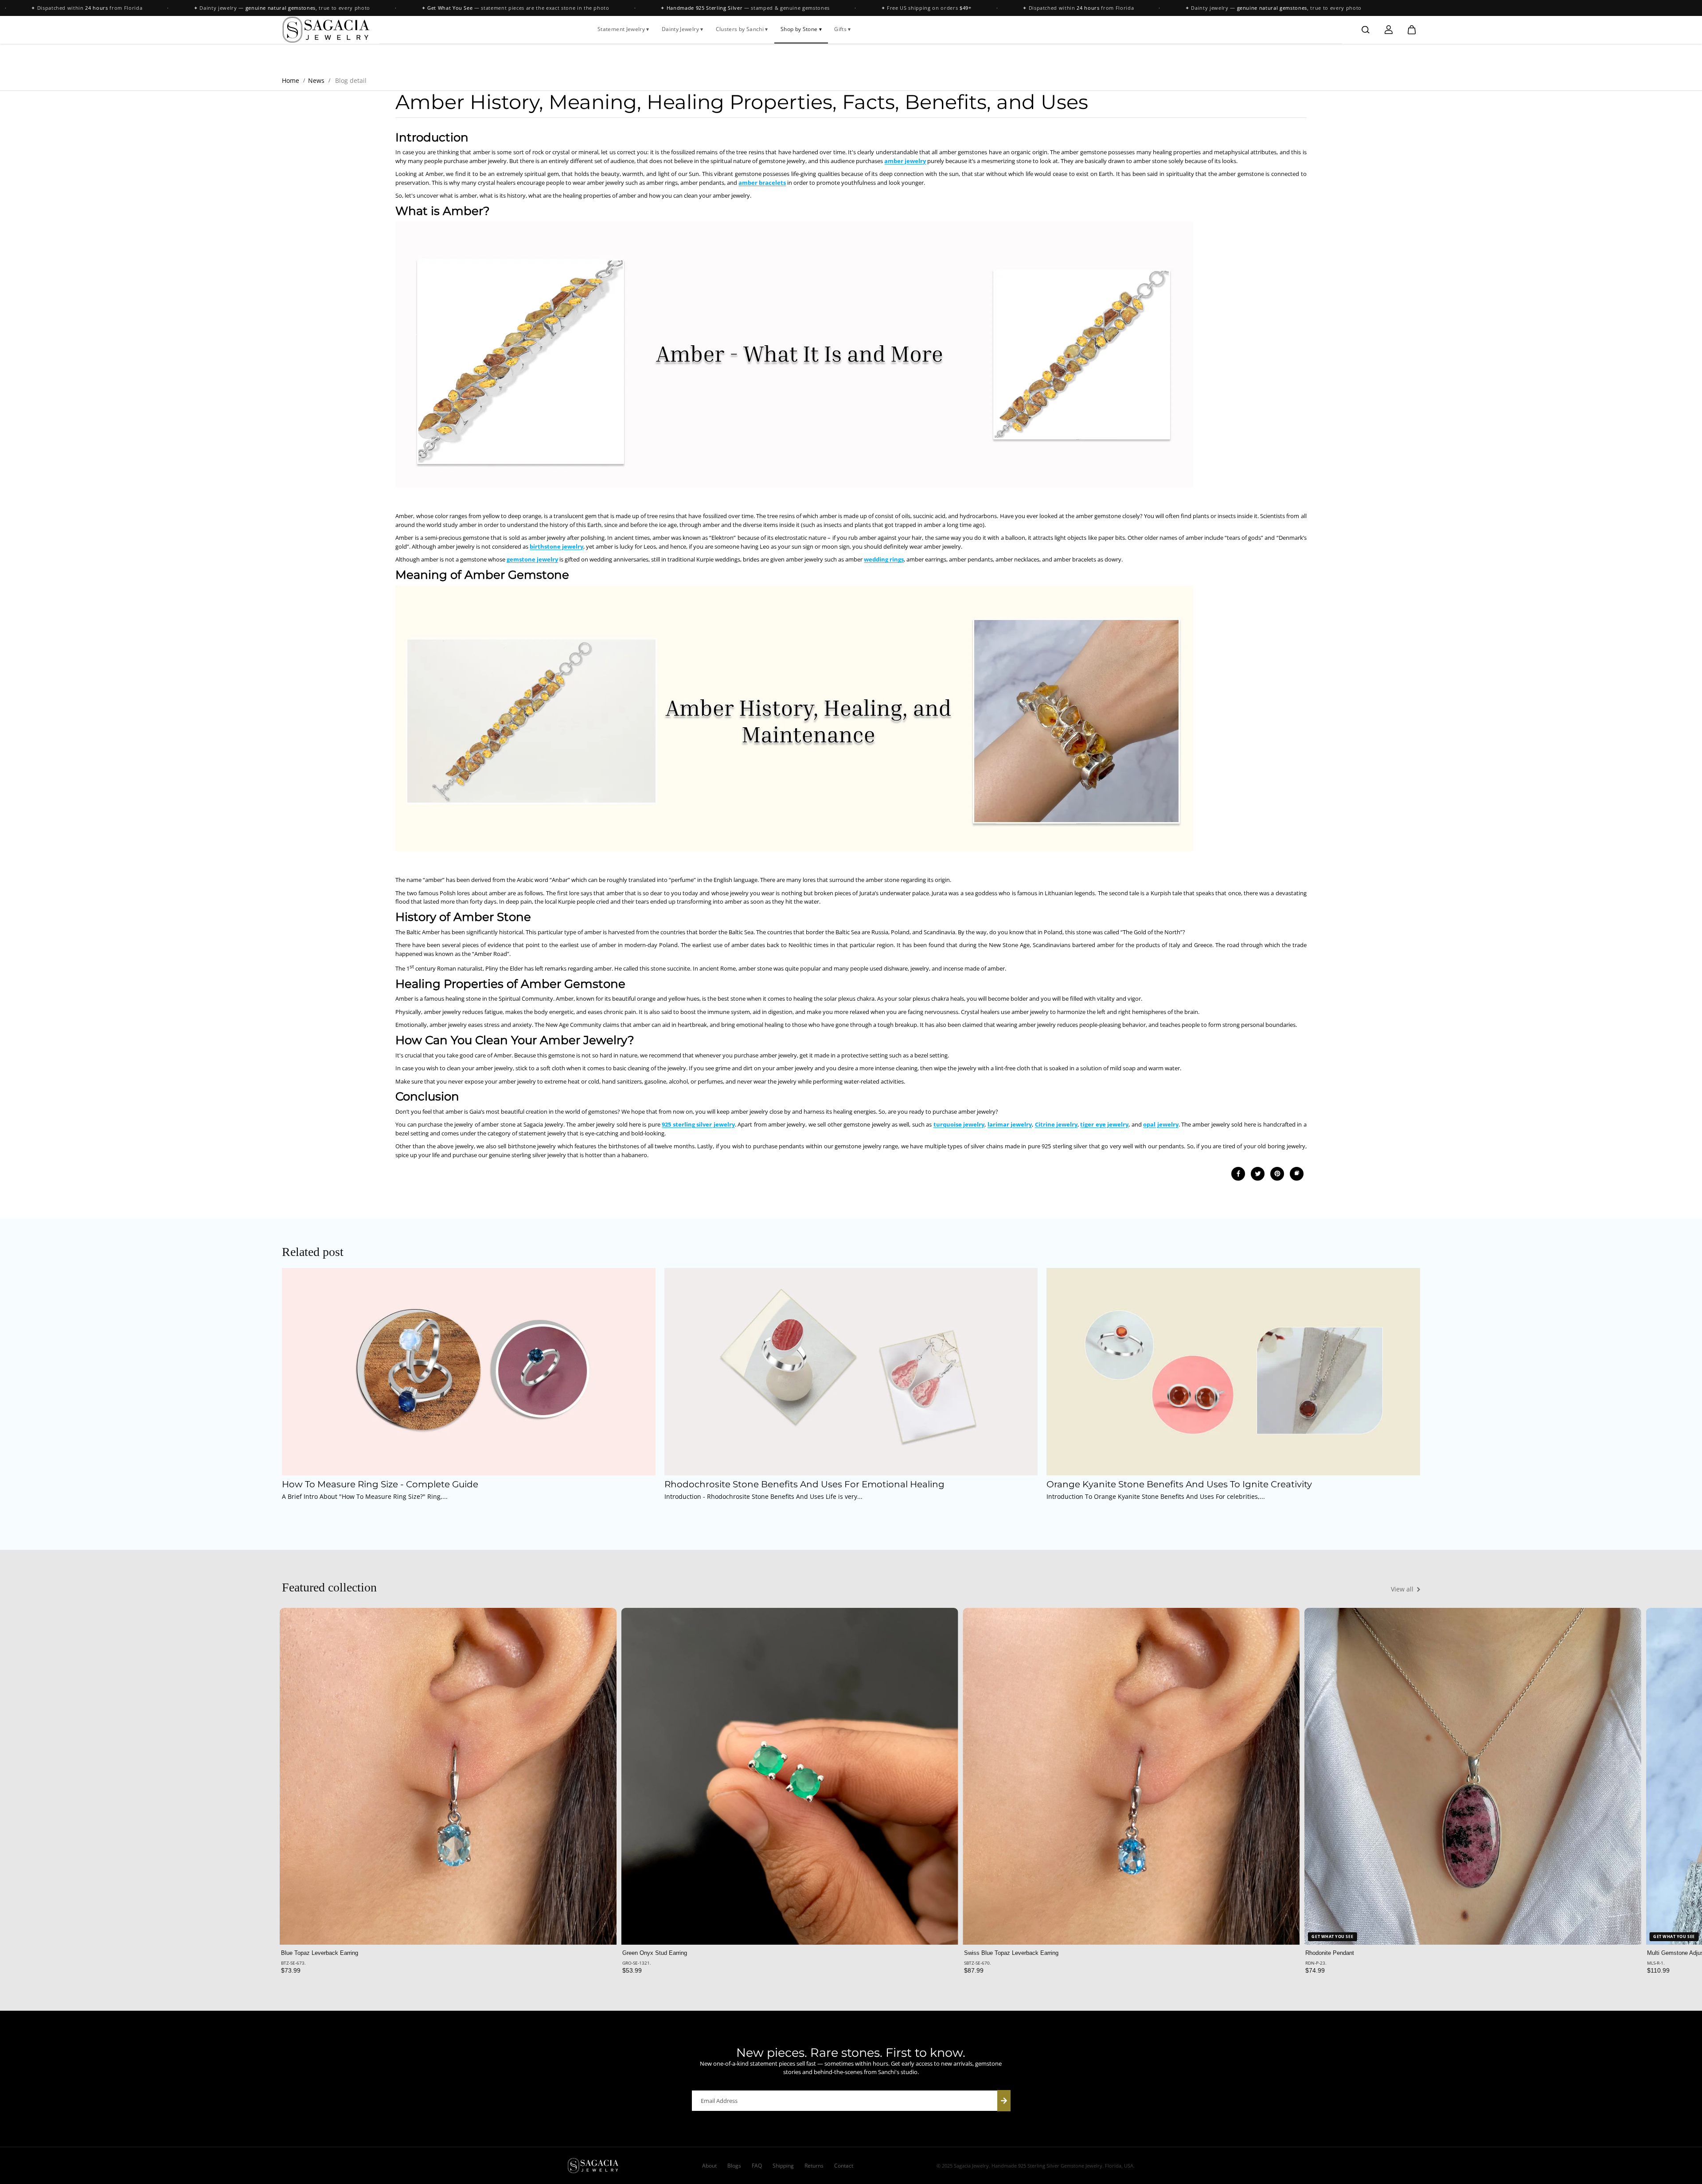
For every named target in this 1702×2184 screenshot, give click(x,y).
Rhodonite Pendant (1330, 1953)
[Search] (1366, 30)
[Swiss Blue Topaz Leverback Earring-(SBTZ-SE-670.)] (1131, 1776)
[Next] (1406, 1782)
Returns (814, 2166)
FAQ (757, 2166)
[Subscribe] (1004, 2101)
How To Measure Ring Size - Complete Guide (380, 1485)
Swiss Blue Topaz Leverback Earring (1011, 1953)
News (316, 80)
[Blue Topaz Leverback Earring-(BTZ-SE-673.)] (448, 1776)
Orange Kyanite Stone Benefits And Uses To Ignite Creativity (1179, 1485)
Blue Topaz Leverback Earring (320, 1953)
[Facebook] (1238, 1174)
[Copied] (1297, 1174)
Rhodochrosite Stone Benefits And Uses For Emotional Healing (804, 1485)
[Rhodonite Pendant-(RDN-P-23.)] (1473, 1776)
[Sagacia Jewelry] (326, 30)
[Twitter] (1258, 1174)
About (709, 2166)
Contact (844, 2166)
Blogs (734, 2166)
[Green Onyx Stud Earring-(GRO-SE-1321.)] (790, 1776)
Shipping (783, 2166)
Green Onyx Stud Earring (655, 1953)
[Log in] (1389, 30)
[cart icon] (1412, 30)
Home (291, 80)
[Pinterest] (1277, 1174)
